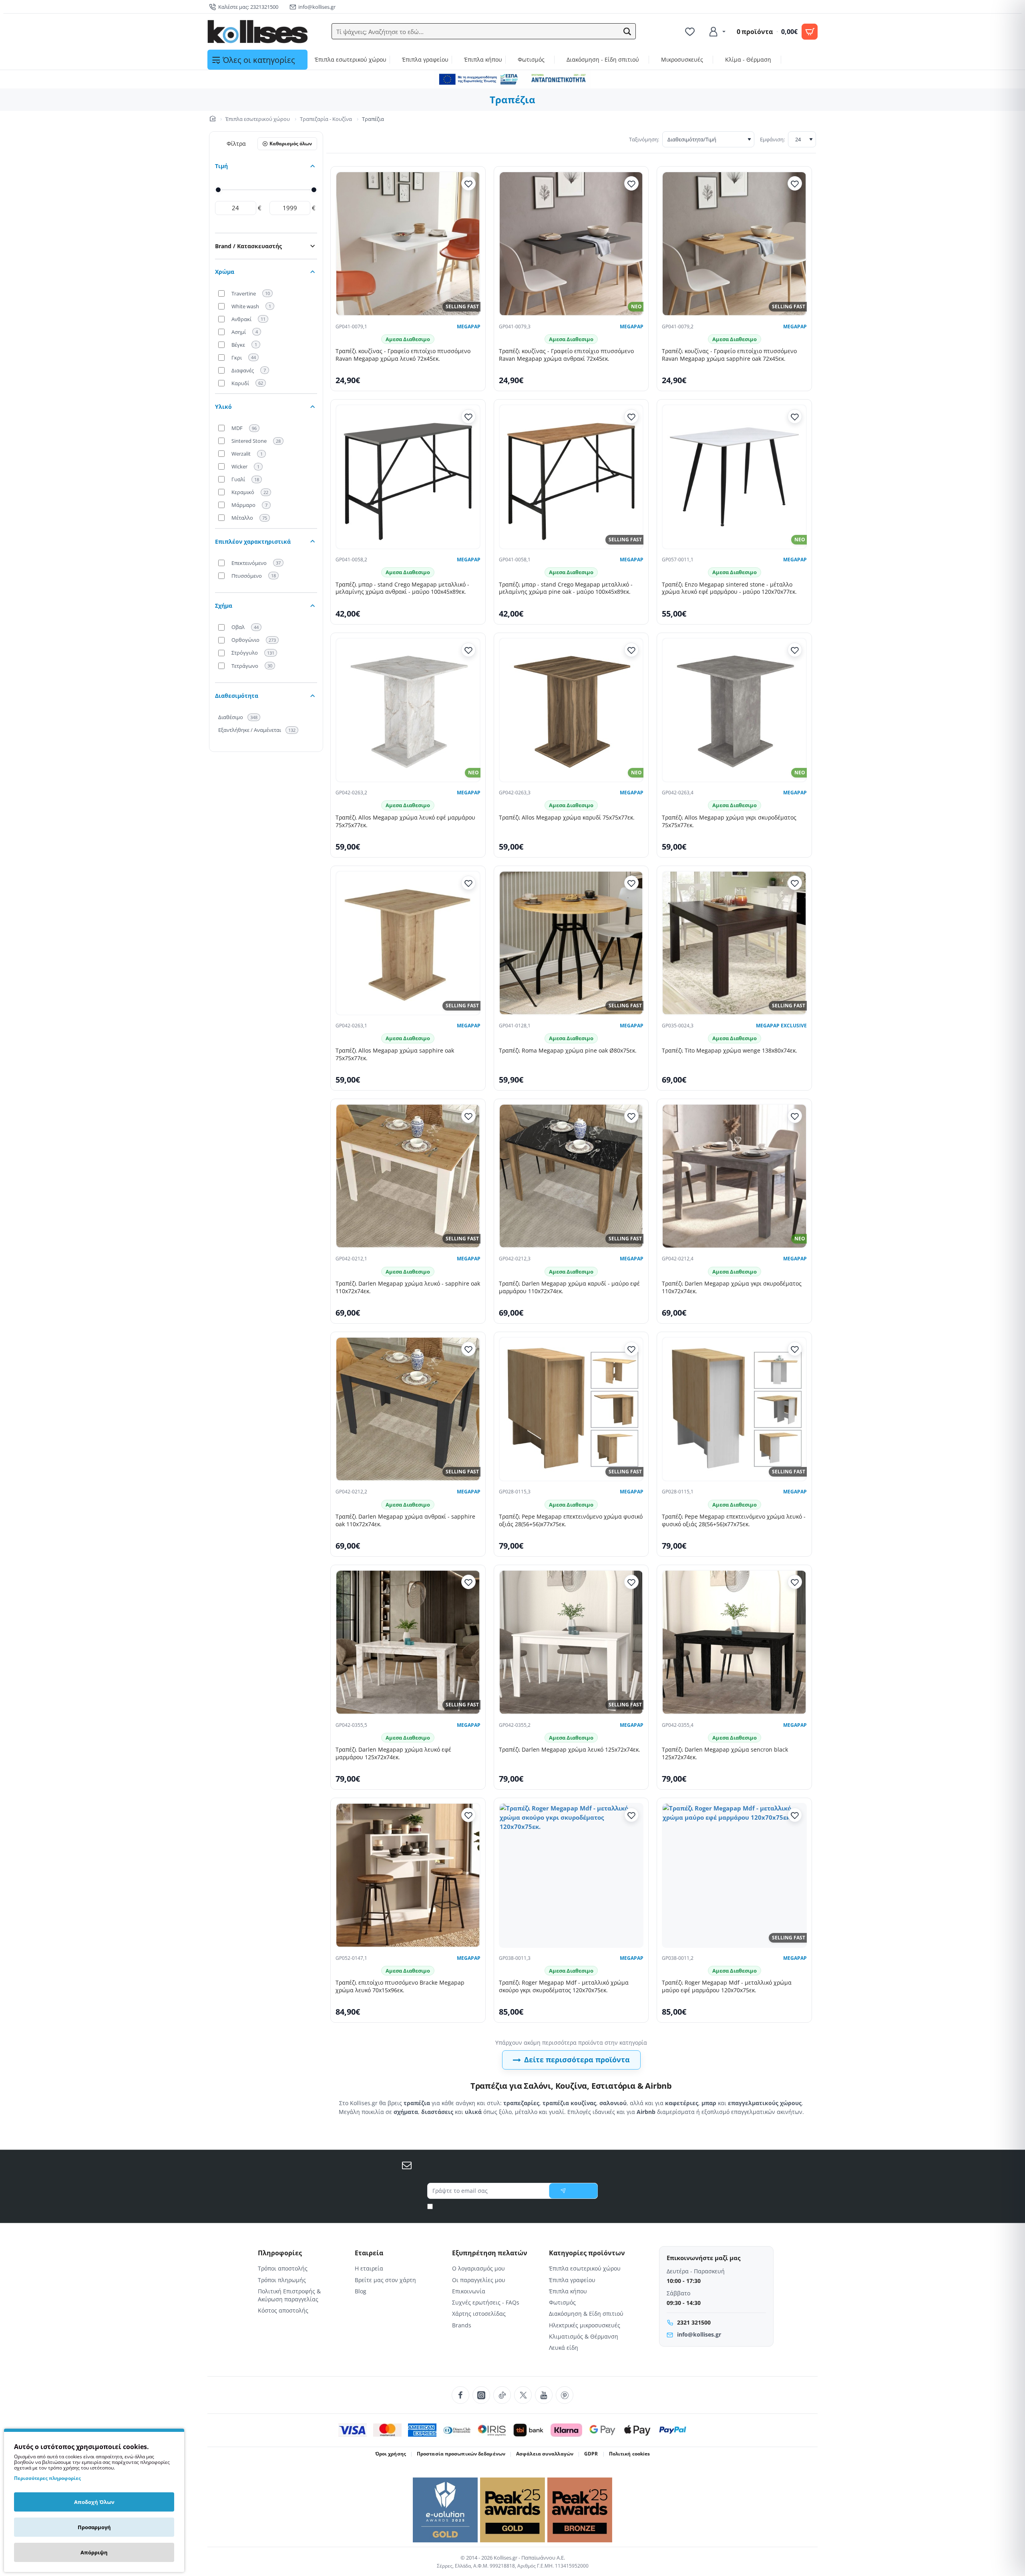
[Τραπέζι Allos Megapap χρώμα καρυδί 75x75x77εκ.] (571, 710)
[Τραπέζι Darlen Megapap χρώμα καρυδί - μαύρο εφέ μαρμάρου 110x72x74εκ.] (571, 1176)
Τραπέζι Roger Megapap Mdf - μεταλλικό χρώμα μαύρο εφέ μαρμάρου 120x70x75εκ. (727, 1986)
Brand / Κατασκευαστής (248, 246)
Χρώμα (225, 272)
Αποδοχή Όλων (94, 2502)
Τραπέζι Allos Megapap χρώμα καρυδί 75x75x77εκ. (567, 818)
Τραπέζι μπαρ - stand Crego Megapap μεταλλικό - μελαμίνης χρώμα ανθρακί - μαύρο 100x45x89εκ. (402, 588)
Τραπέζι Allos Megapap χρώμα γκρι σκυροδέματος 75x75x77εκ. (729, 821)
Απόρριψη (94, 2552)
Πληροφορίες (280, 2253)
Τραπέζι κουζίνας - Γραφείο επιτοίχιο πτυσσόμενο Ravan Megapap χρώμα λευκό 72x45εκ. (403, 355)
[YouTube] (544, 2395)
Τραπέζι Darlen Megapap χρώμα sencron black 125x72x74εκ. (725, 1753)
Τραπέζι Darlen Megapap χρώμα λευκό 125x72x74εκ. (570, 1750)
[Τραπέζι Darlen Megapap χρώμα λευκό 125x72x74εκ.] (571, 1642)
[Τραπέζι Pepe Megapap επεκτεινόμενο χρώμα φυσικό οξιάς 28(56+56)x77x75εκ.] (571, 1409)
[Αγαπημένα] (691, 32)
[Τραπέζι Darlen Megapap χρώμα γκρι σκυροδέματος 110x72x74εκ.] (734, 1176)
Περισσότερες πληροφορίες (47, 2478)
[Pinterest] (565, 2395)
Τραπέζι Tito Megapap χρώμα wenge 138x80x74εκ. (730, 1051)
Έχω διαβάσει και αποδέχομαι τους (516, 2206)
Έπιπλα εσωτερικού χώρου (258, 119)
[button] (627, 32)
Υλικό (223, 407)
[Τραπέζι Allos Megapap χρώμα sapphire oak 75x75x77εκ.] (408, 943)
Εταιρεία (369, 2253)
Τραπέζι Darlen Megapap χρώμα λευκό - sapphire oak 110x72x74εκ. (408, 1287)
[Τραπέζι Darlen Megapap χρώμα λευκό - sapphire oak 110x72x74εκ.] (408, 1176)
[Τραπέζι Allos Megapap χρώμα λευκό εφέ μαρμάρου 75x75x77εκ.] (408, 710)
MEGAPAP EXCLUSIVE (781, 1026)
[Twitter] (523, 2395)
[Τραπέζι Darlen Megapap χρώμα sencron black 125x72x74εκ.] (734, 1642)
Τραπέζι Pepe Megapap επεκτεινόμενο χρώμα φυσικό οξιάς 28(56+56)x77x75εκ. (571, 1520)
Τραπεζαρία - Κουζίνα (326, 119)
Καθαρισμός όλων (291, 144)
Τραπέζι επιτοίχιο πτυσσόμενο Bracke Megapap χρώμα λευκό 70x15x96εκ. (400, 1986)
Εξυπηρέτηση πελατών (490, 2253)
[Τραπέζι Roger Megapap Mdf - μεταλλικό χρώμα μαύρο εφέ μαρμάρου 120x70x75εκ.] (734, 1875)
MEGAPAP (469, 327)
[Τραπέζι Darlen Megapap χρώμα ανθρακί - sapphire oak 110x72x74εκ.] (408, 1409)
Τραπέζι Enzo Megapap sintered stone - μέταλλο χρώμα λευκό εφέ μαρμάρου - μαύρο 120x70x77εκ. (729, 588)
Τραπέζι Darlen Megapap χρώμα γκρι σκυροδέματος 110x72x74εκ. (732, 1287)
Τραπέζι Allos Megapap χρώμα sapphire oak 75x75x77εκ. (395, 1054)
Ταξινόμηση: (644, 139)
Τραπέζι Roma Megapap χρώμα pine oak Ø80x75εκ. (568, 1051)
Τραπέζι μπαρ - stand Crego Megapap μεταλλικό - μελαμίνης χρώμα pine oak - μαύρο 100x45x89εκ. (566, 588)
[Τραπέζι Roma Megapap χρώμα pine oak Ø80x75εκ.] (571, 943)
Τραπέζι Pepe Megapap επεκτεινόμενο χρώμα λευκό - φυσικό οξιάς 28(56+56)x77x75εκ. (734, 1520)
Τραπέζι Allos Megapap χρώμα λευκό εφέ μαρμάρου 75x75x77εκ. (405, 821)
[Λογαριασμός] (717, 32)
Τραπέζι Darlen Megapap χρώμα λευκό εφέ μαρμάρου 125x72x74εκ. (393, 1753)
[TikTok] (502, 2395)
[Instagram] (481, 2395)
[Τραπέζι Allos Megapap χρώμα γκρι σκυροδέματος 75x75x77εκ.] (734, 710)
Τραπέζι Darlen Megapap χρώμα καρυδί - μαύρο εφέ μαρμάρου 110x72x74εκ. (569, 1287)
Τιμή (221, 166)
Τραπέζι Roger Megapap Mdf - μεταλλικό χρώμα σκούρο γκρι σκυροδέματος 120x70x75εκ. (564, 1986)
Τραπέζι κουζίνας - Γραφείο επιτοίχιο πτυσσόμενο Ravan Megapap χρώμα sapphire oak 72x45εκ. (729, 355)
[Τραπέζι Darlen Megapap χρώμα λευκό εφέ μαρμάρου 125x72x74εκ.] (408, 1642)
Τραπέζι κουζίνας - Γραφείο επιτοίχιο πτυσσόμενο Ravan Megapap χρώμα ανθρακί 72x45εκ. (566, 355)
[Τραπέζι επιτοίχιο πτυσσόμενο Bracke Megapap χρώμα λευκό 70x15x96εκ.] (408, 1875)
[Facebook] (460, 2395)
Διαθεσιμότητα (237, 696)
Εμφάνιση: (772, 139)
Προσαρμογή (94, 2527)
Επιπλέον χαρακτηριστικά (253, 542)
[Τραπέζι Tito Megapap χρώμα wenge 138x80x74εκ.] (734, 943)
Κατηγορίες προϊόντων (587, 2253)
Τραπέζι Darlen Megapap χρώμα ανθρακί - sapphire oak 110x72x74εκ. (405, 1520)
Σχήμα (224, 606)
